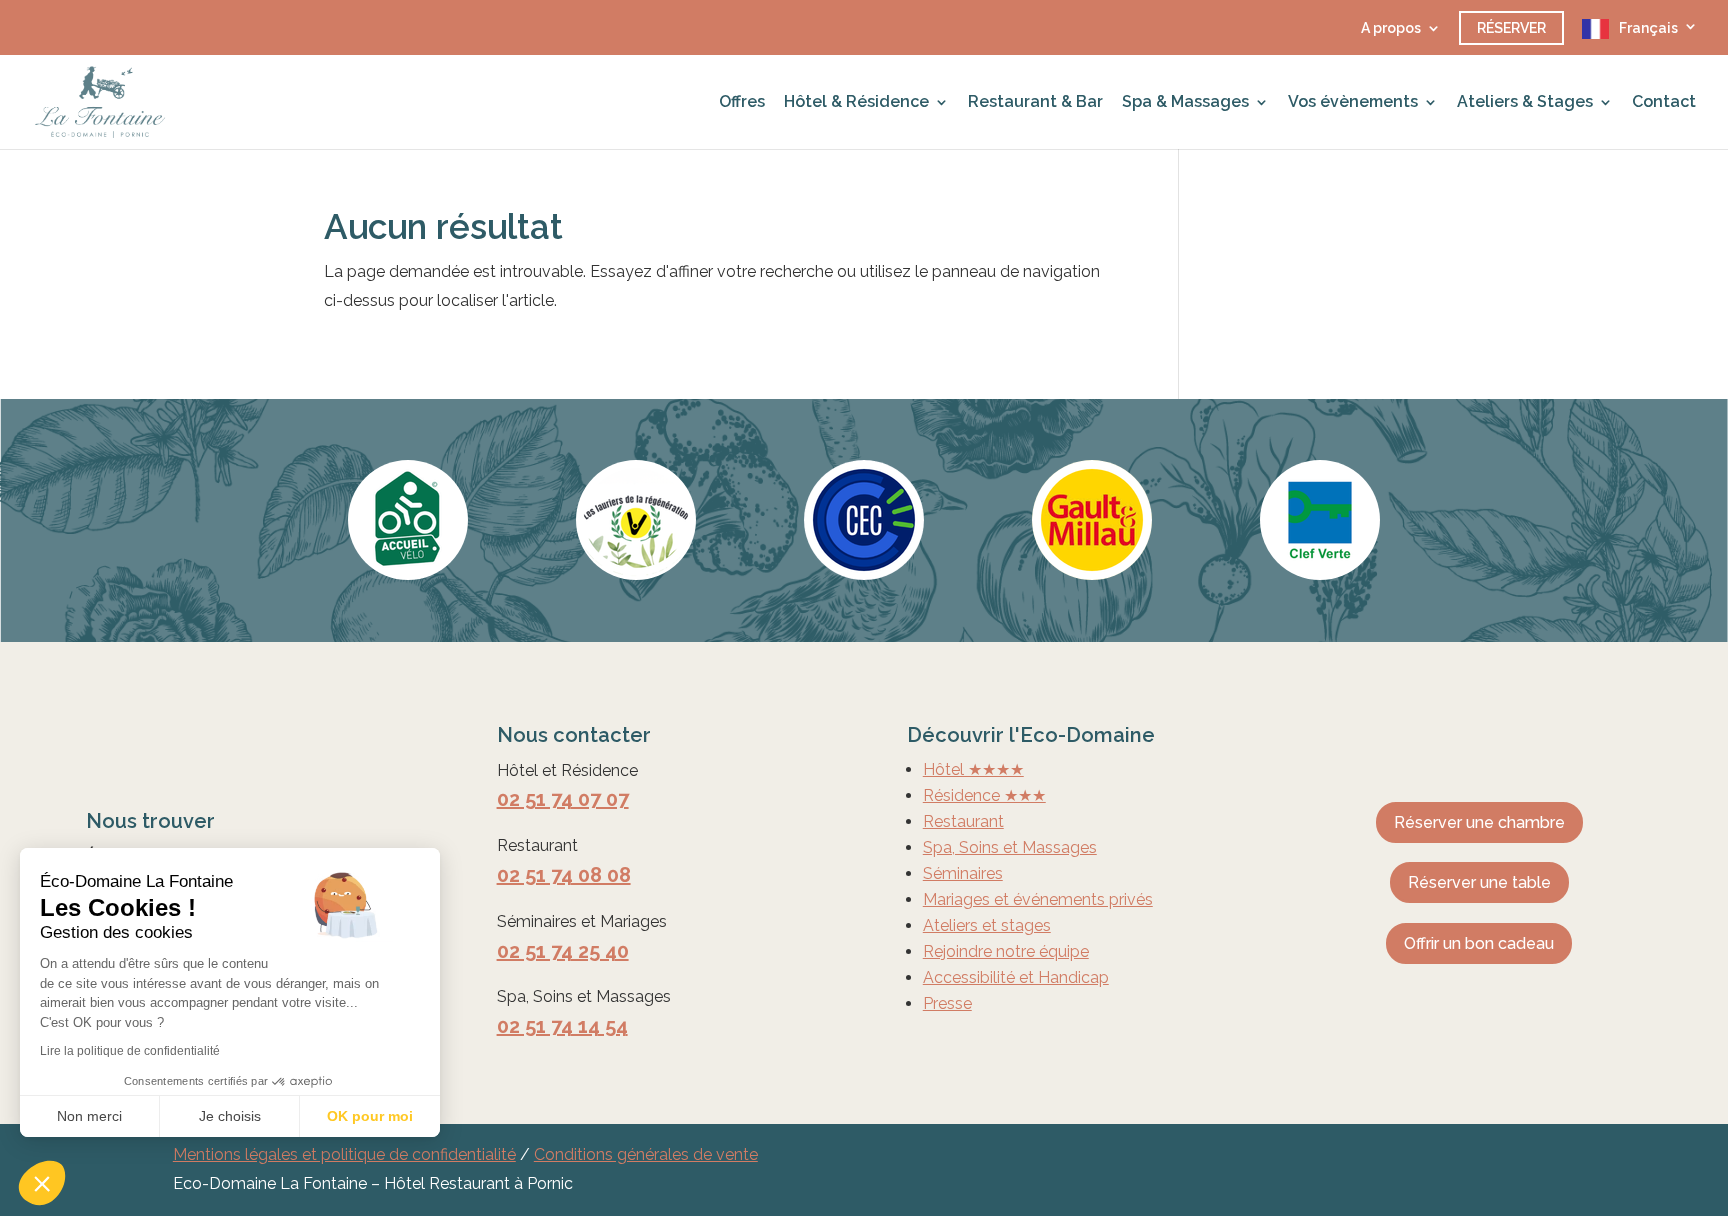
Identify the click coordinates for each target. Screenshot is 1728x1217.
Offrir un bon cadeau (1479, 943)
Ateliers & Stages (1525, 103)
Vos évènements (1353, 103)
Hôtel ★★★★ (973, 769)
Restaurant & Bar (1035, 103)
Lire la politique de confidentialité (130, 1051)
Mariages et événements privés (1038, 899)
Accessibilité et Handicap (1016, 977)
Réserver (1511, 28)
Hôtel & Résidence (856, 103)
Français (1648, 28)
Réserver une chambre (1479, 822)
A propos (1391, 28)
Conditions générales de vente (646, 1154)
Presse (947, 1003)
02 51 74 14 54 (562, 1026)
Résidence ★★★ (984, 795)
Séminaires (963, 873)
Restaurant (963, 821)
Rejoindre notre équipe (1006, 951)
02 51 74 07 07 (563, 799)
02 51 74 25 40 (563, 951)
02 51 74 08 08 (564, 875)
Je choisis (230, 1116)
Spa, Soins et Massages (1010, 847)
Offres (742, 103)
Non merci (89, 1116)
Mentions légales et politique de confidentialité (344, 1154)
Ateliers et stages (987, 925)
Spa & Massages (1185, 103)
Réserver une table (1479, 882)
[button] (42, 1183)
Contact (1664, 103)
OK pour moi (370, 1116)
